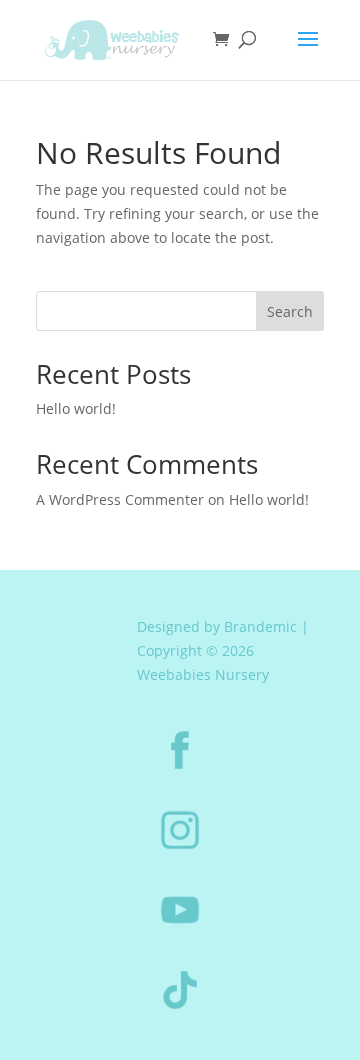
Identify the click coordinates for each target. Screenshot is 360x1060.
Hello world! (76, 408)
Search (290, 311)
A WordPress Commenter (120, 499)
